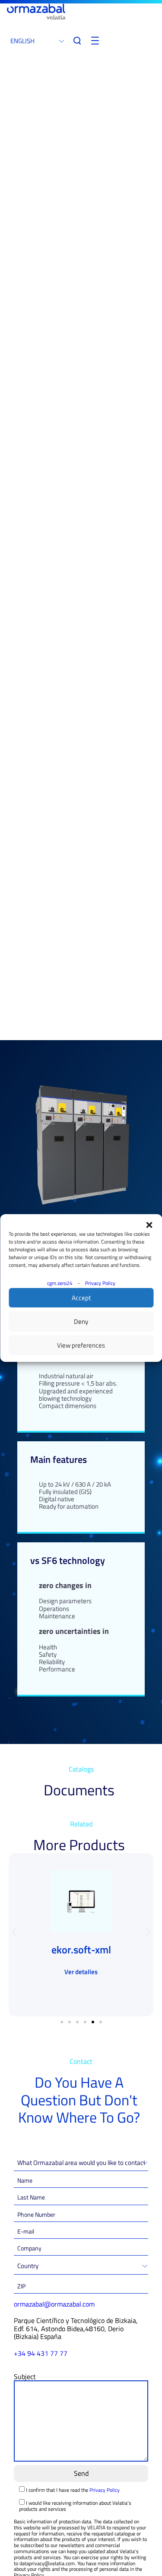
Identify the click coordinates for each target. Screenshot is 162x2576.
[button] (149, 1225)
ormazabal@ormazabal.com (54, 2304)
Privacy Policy (100, 1283)
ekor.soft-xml (81, 1949)
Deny (81, 1321)
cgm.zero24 (60, 1283)
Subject (25, 2377)
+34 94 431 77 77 (41, 2353)
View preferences (81, 1345)
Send (81, 2473)
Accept (81, 1298)
